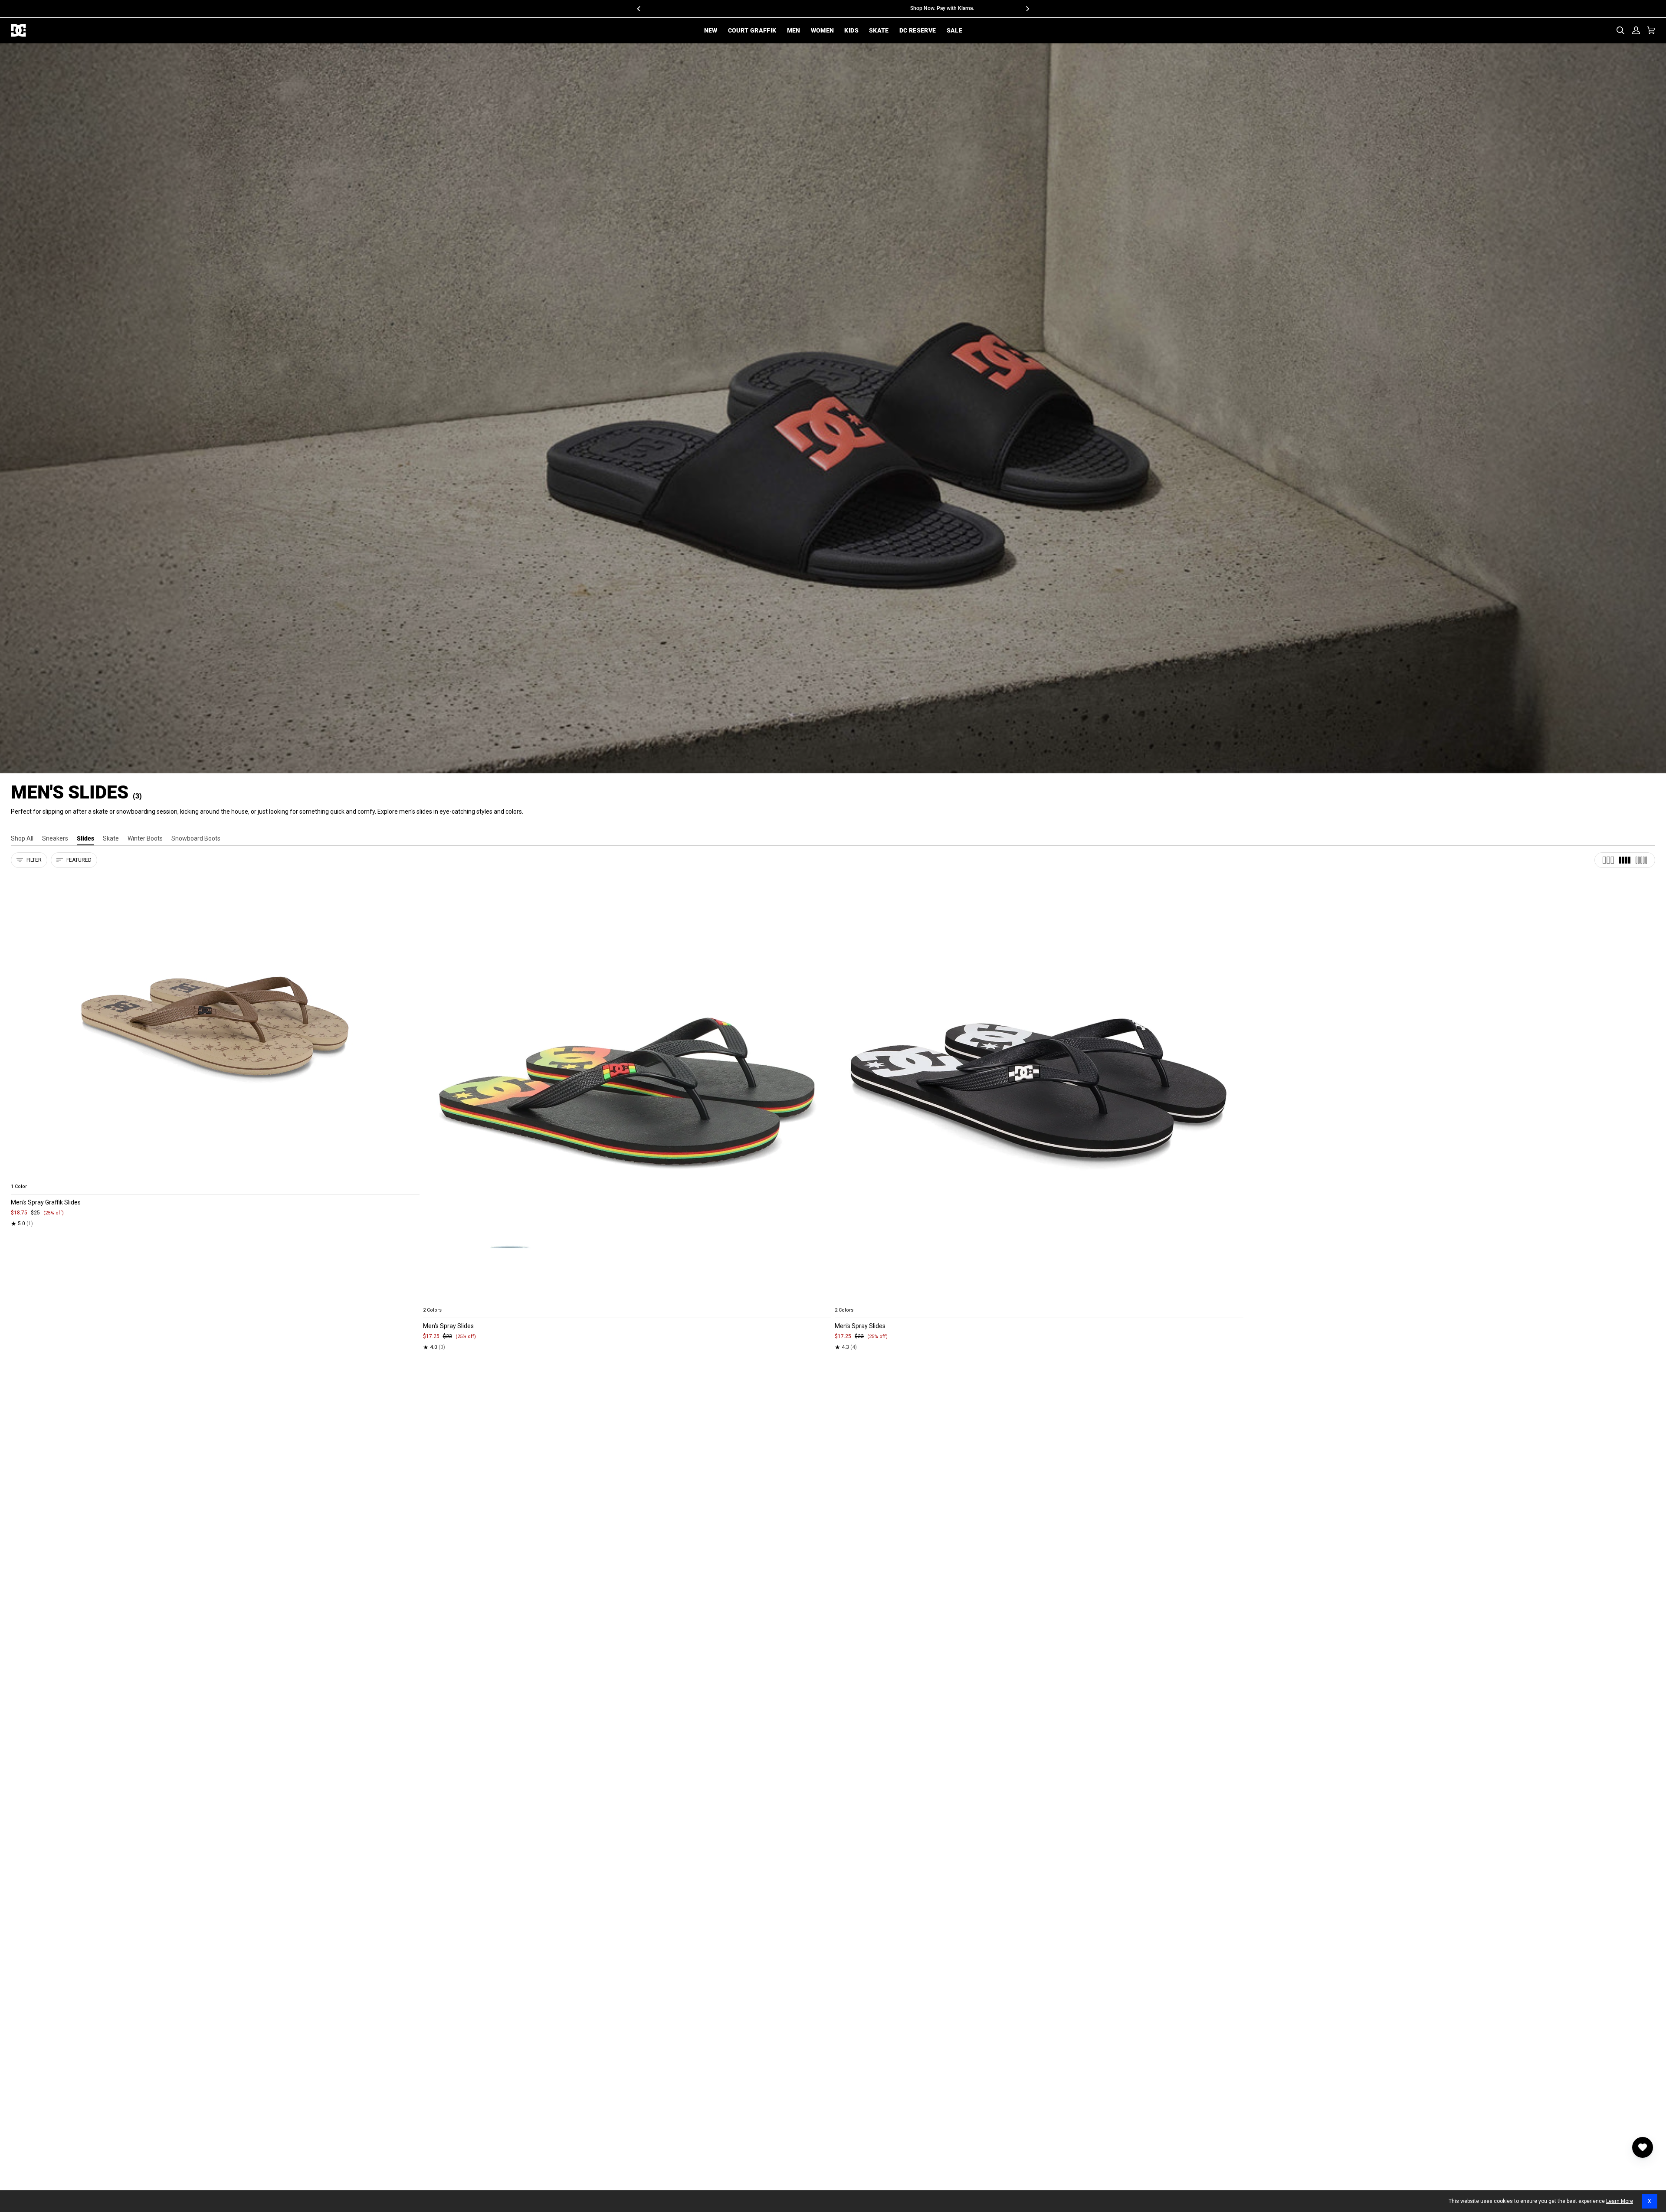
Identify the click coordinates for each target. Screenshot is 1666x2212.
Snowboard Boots (196, 838)
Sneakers (55, 838)
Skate (111, 838)
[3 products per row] (1608, 860)
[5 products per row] (1641, 860)
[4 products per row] (1625, 860)
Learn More (1620, 2201)
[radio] (23, 1176)
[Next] (1027, 9)
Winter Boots (145, 838)
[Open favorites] (1643, 2147)
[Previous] (639, 9)
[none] (215, 1176)
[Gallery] (215, 1026)
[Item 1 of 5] (215, 1026)
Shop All (22, 838)
